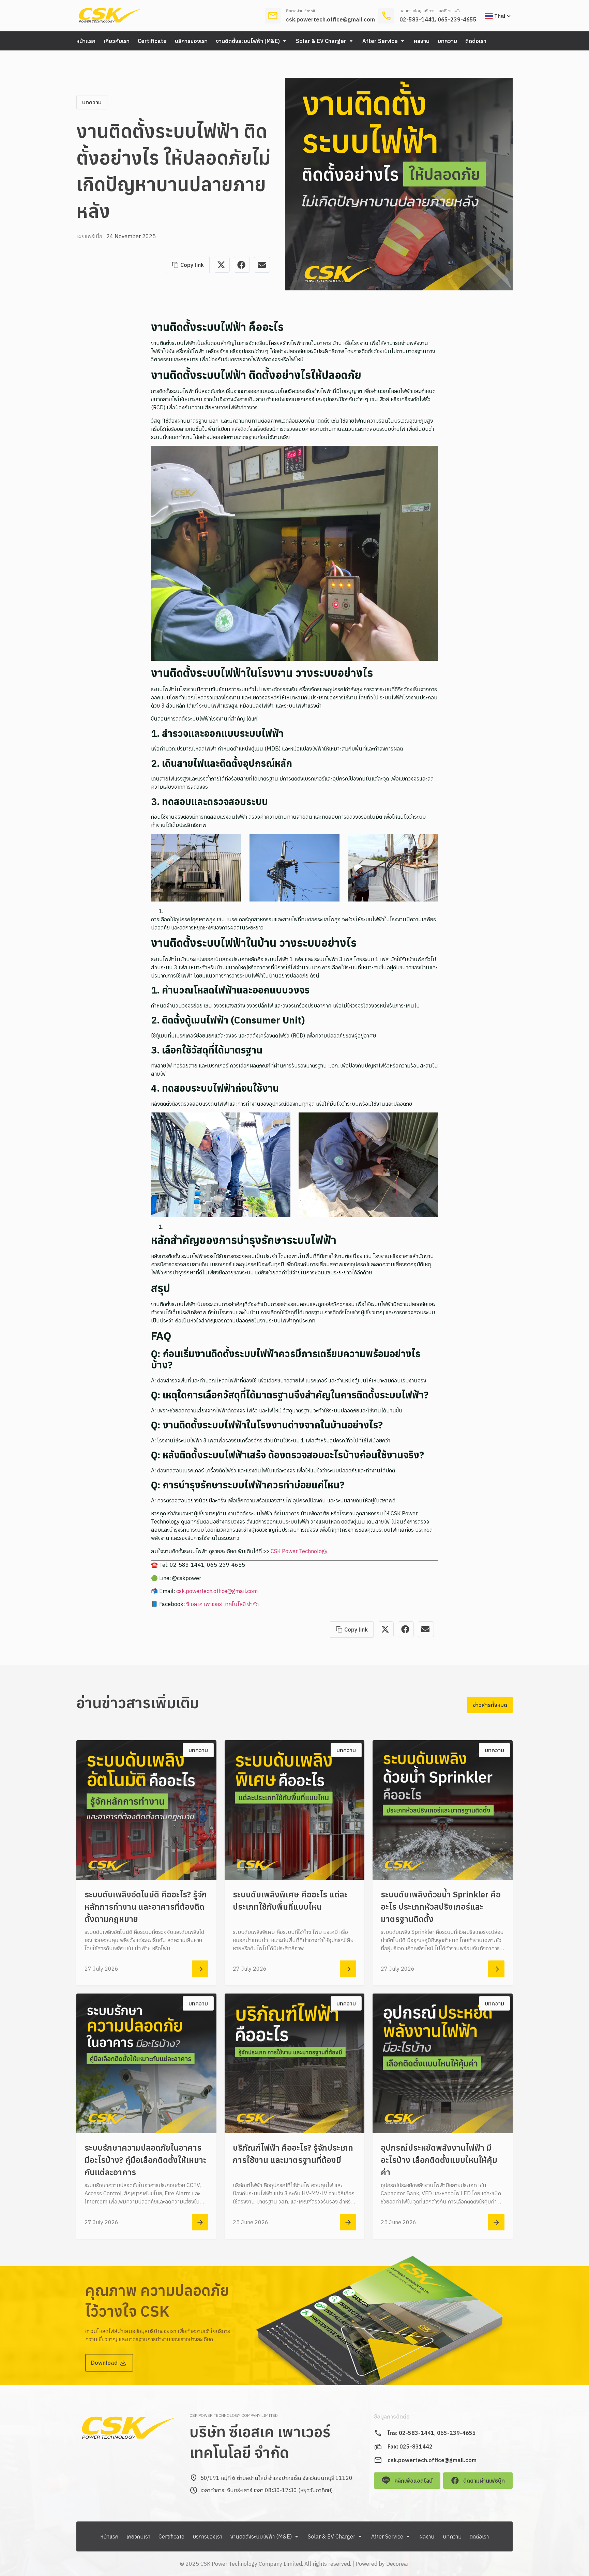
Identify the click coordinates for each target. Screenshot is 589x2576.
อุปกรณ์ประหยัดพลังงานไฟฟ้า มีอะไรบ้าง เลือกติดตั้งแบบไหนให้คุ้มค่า (439, 2160)
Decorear (398, 2564)
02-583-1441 (417, 19)
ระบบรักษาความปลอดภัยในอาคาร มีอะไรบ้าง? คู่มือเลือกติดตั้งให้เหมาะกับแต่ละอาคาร (146, 2160)
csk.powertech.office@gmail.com (330, 19)
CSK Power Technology (299, 1551)
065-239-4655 (457, 19)
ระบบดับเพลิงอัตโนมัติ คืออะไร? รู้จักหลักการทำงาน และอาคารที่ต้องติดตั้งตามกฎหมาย (146, 1907)
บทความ (92, 102)
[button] (252, 41)
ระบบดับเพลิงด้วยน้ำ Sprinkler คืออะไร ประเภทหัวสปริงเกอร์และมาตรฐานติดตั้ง (441, 1907)
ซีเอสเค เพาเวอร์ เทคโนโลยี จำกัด (222, 1604)
